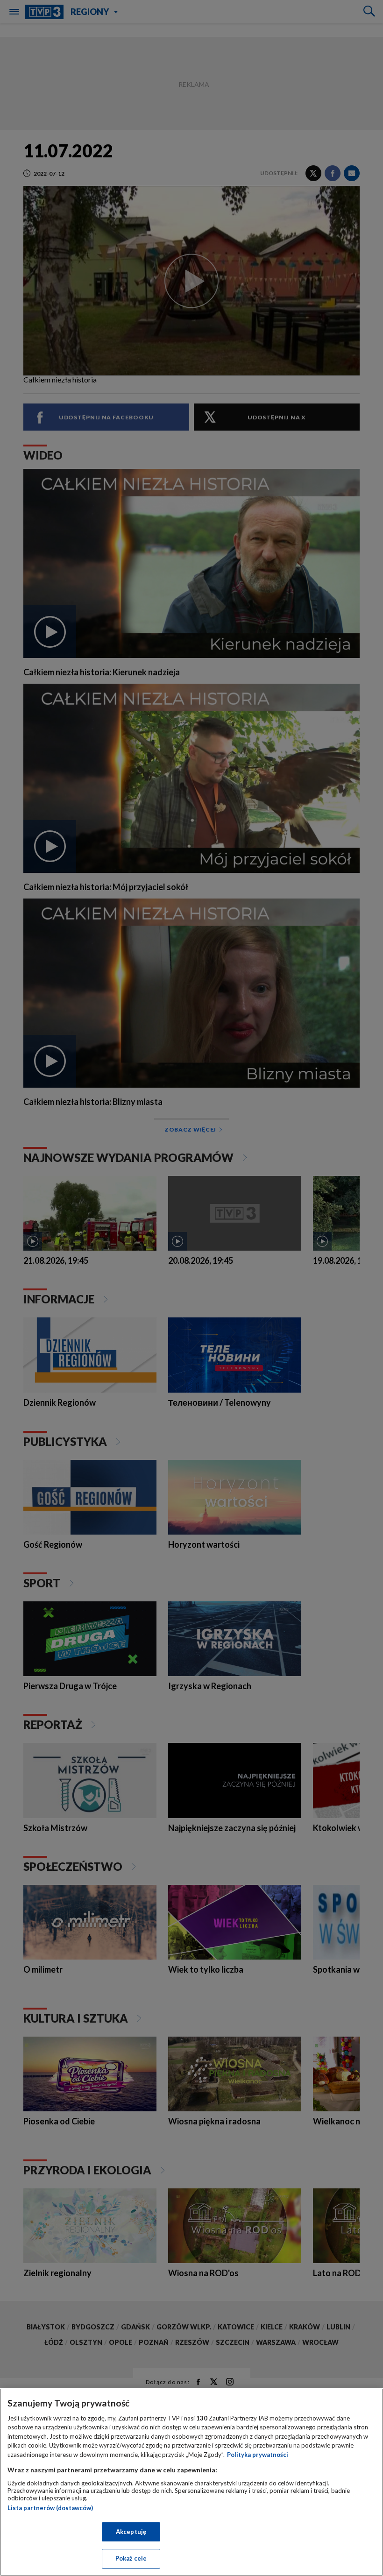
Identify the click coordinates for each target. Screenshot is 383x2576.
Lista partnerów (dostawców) (50, 2508)
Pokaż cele (131, 2558)
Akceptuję (131, 2532)
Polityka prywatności (258, 2455)
